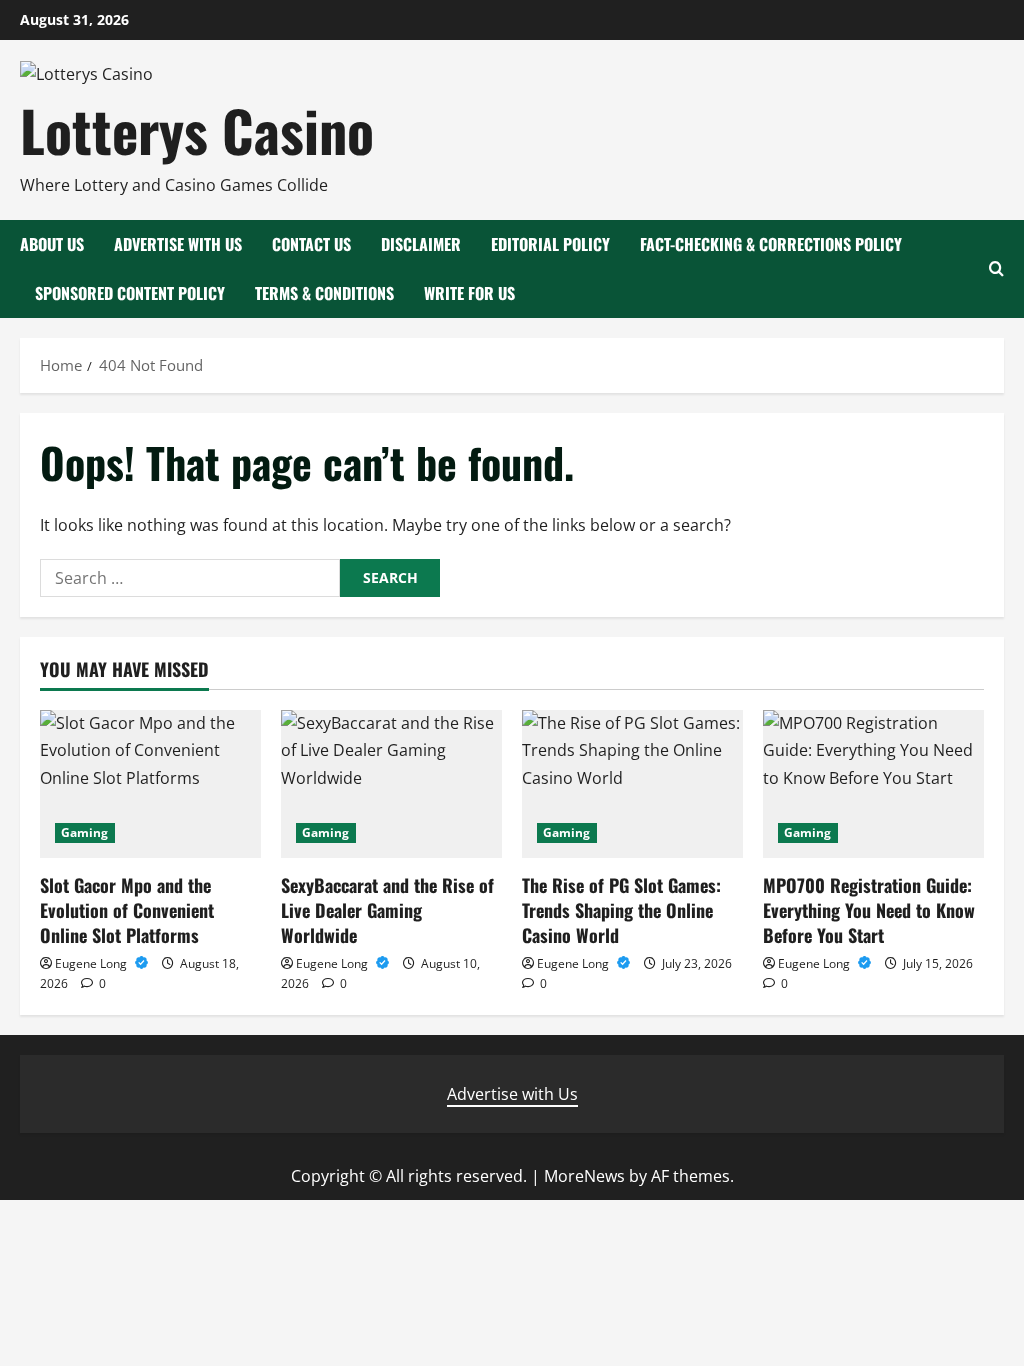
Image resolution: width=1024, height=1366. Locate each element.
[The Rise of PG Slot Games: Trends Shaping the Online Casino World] (632, 783)
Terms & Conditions (324, 293)
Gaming (85, 832)
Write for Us (469, 293)
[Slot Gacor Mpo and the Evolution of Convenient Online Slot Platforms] (150, 783)
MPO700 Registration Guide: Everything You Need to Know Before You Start (869, 910)
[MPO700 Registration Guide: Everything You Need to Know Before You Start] (873, 783)
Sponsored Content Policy (130, 293)
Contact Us (311, 244)
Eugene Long (92, 963)
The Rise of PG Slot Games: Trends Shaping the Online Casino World (621, 910)
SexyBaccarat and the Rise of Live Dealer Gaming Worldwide (387, 910)
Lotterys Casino (197, 129)
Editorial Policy (550, 244)
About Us (52, 244)
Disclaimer (421, 244)
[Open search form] (996, 268)
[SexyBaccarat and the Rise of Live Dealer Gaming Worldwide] (391, 783)
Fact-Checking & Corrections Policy (771, 244)
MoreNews (584, 1176)
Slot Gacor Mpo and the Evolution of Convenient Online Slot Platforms (127, 910)
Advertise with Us (178, 244)
